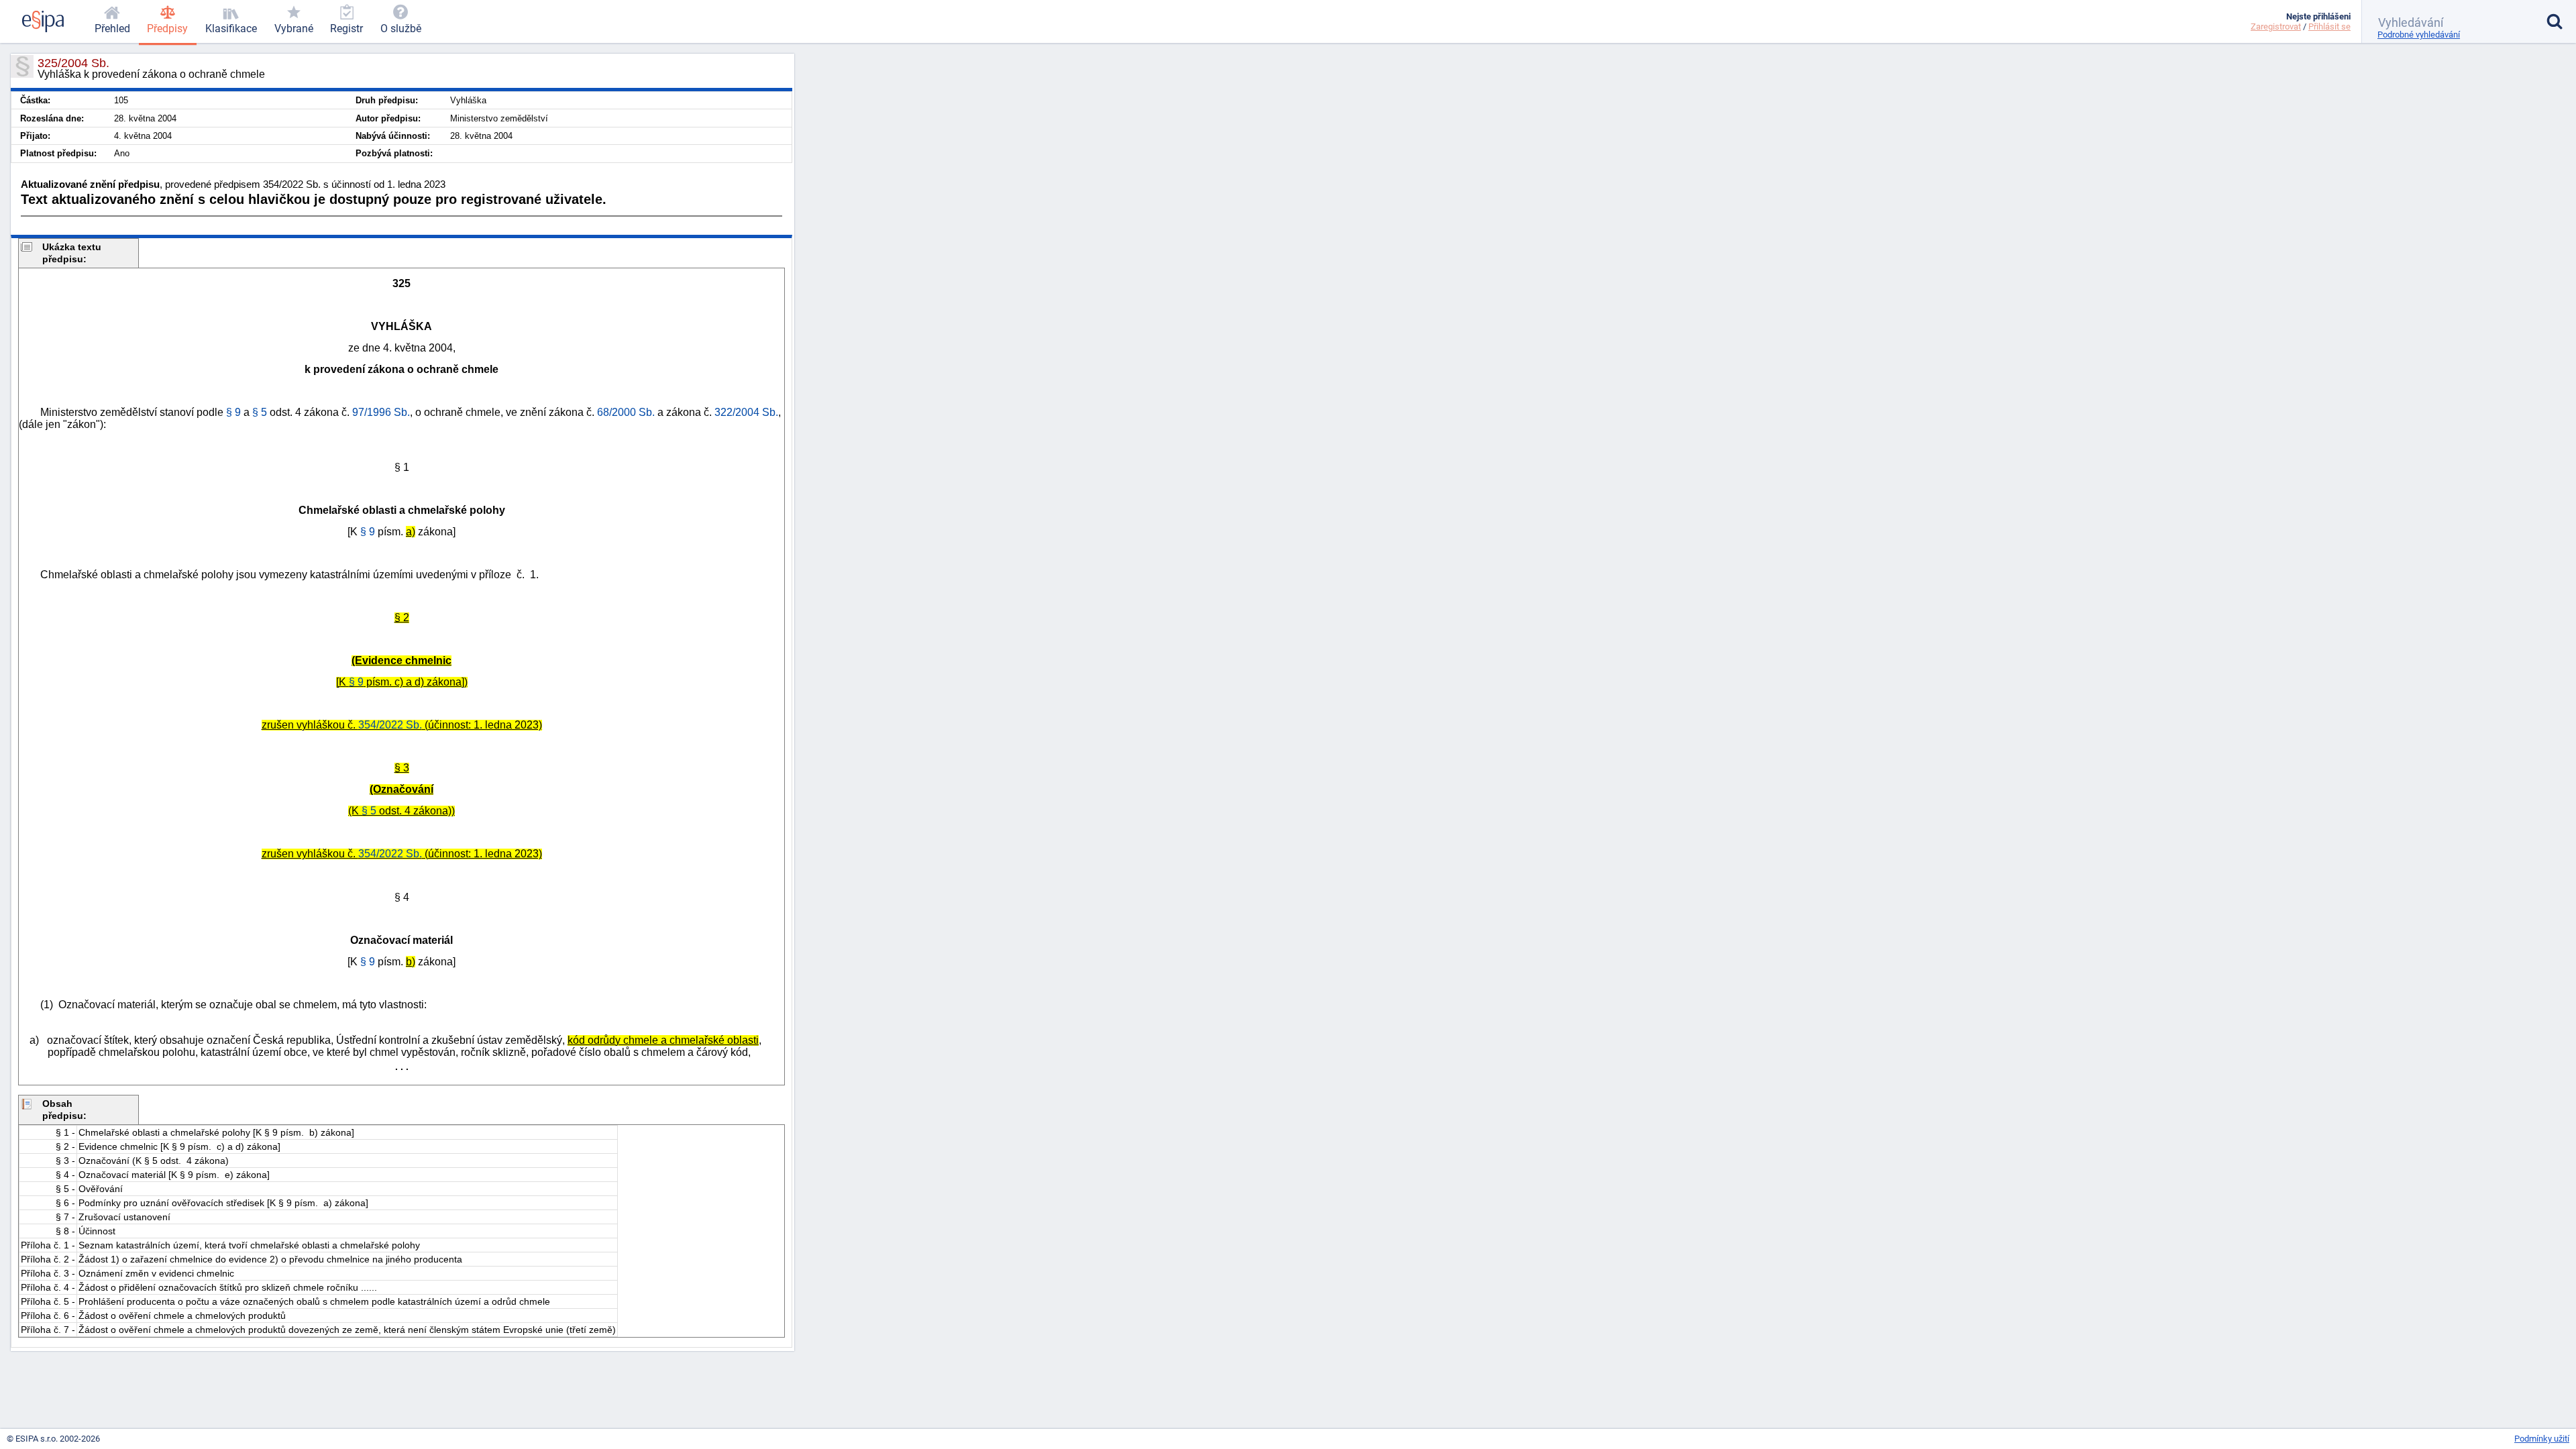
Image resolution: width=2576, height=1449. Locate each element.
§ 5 (369, 811)
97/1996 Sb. (381, 412)
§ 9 (356, 682)
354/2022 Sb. (390, 725)
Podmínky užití (2542, 1439)
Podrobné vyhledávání (2419, 35)
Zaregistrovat (2276, 26)
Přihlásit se (2329, 26)
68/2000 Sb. (626, 412)
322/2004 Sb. (746, 412)
